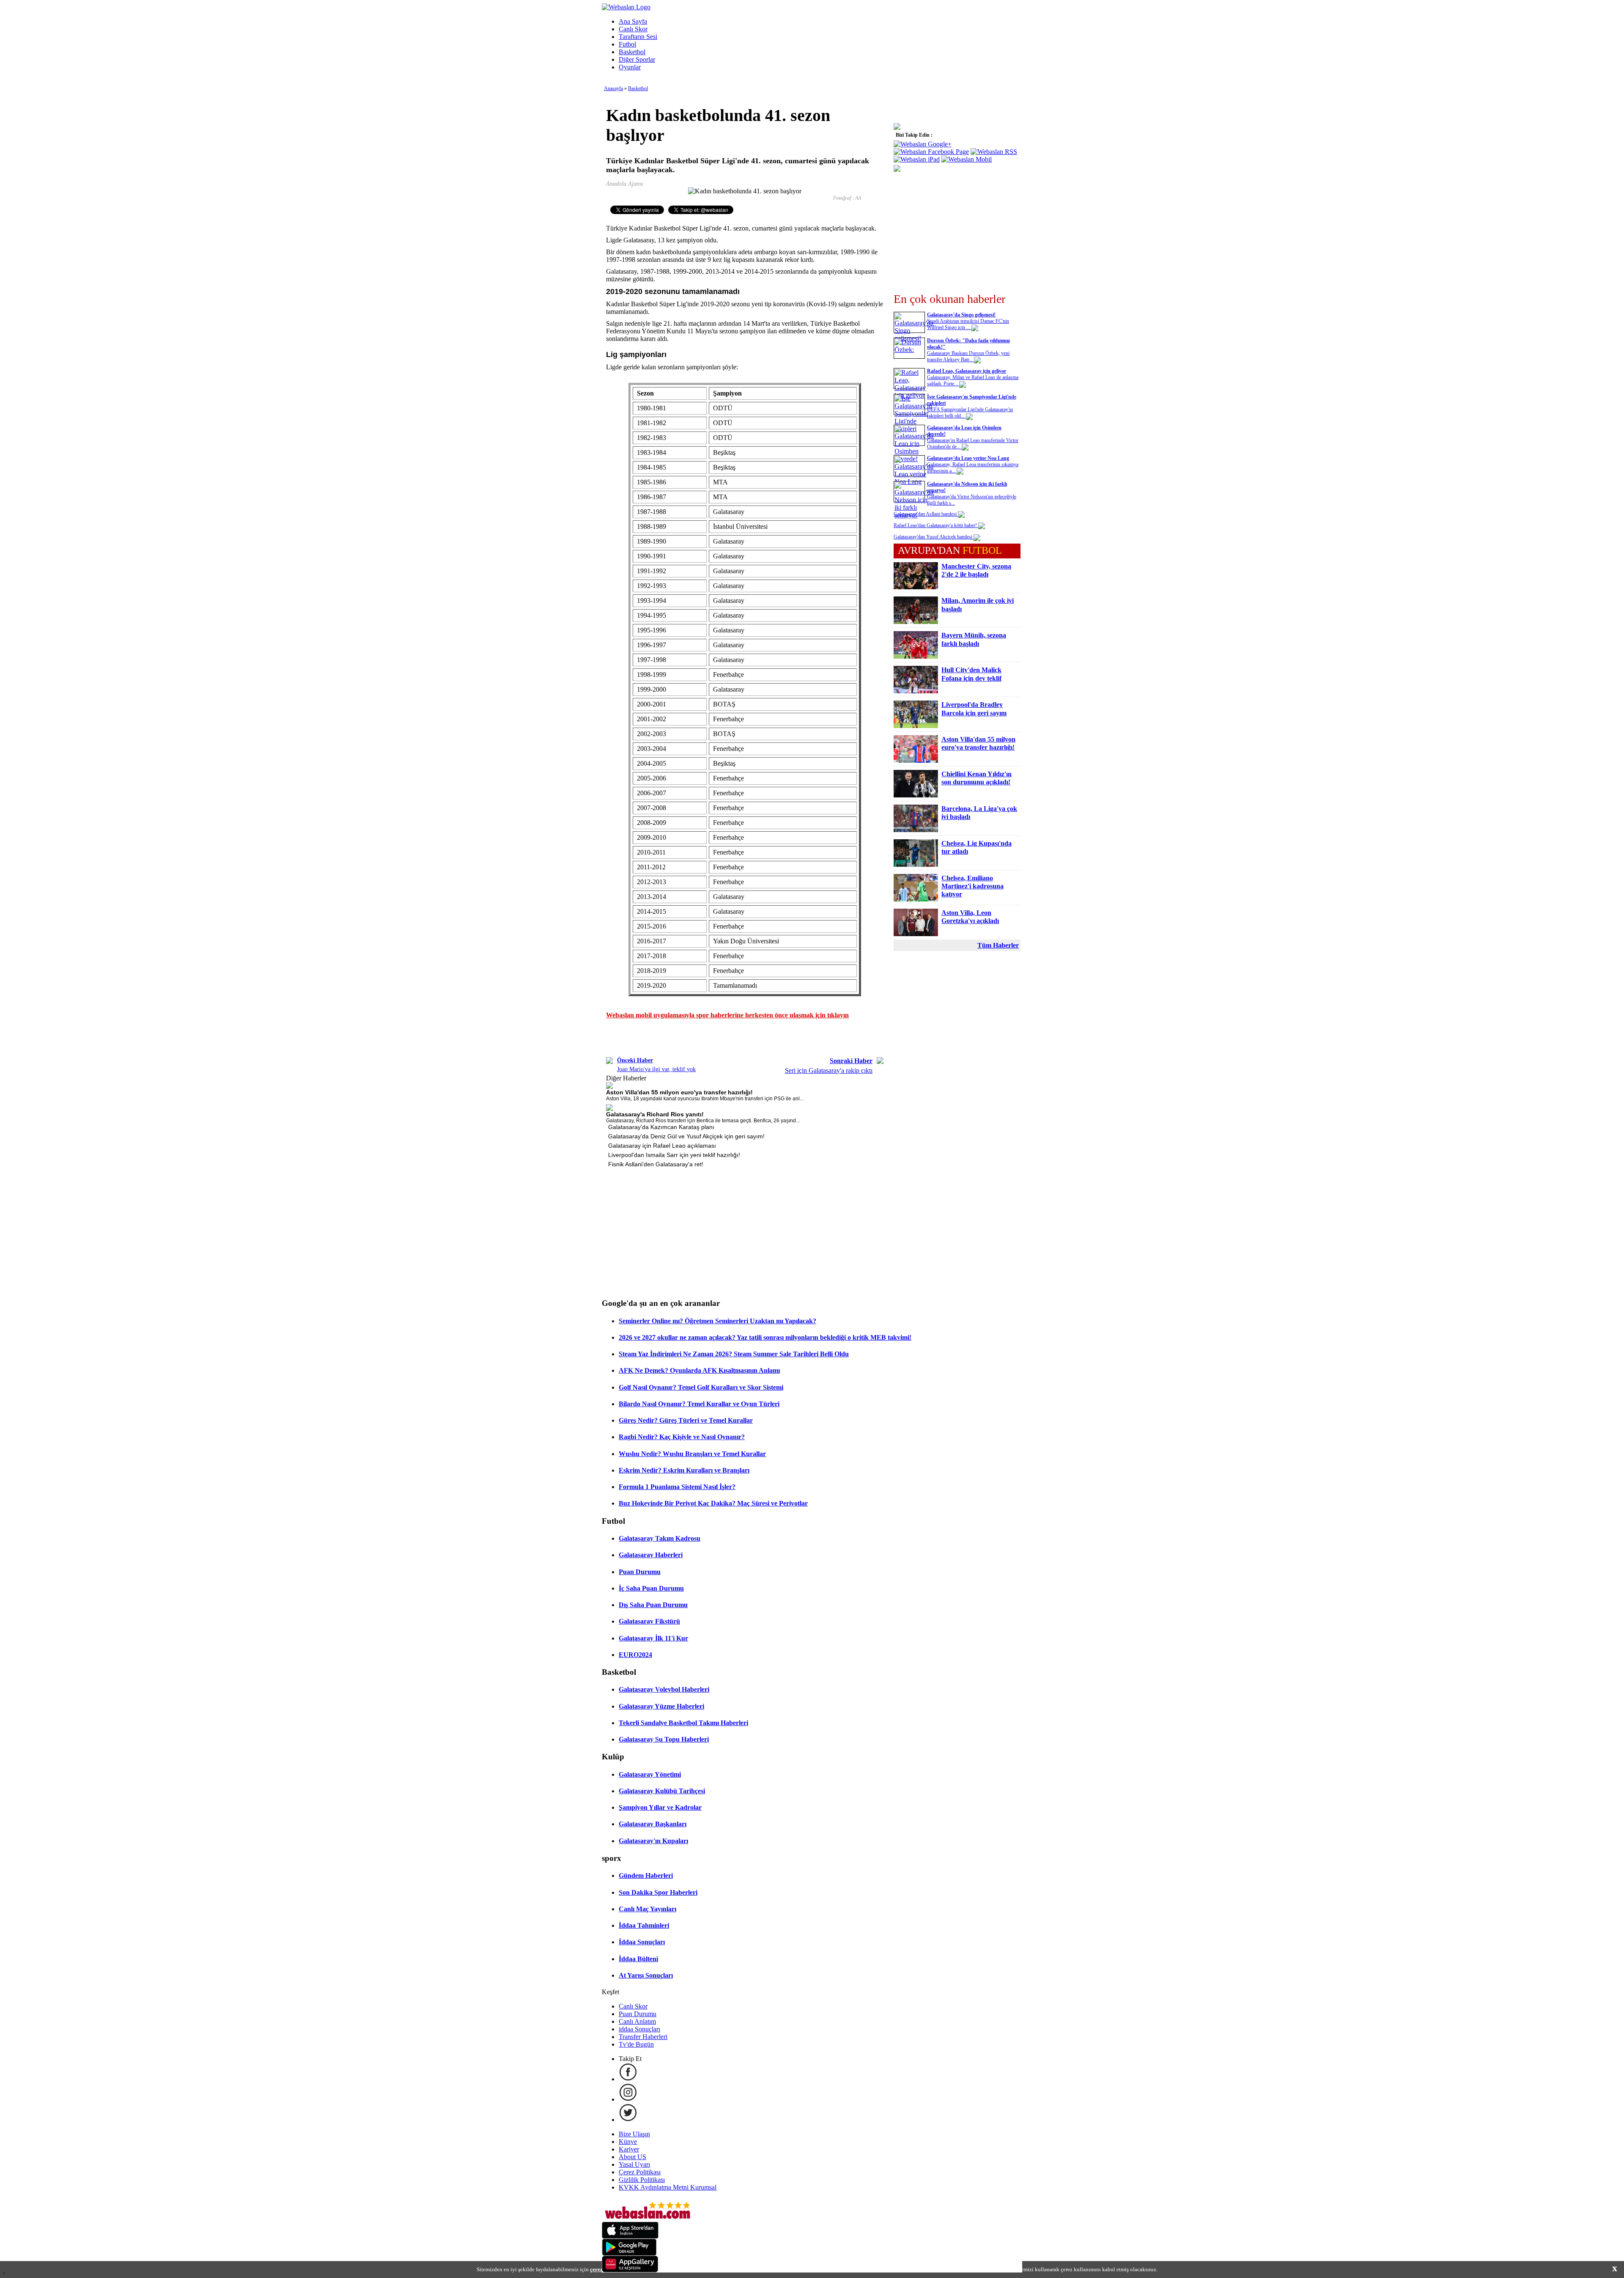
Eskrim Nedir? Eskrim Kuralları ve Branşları (684, 1470)
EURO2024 (635, 1655)
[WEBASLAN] (626, 7)
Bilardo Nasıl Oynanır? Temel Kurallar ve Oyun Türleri (699, 1404)
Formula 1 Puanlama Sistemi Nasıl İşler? (677, 1487)
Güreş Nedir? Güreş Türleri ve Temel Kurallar (686, 1420)
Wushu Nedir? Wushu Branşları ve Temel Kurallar (692, 1454)
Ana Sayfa (633, 21)
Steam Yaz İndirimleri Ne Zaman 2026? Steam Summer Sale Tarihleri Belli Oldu (734, 1354)
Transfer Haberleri (643, 2037)
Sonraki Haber (851, 1061)
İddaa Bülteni (638, 1959)
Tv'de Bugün (636, 2044)
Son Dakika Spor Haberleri (658, 1892)
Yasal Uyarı (634, 2164)
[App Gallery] (630, 2270)
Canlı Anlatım (637, 2021)
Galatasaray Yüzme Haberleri (661, 1706)
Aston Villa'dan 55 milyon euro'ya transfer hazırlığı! (679, 1092)
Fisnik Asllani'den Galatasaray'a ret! (656, 1164)
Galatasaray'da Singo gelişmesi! (961, 315)
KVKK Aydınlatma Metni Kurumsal (668, 2187)
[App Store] (630, 2236)
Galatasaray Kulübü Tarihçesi (662, 1791)
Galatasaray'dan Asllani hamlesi (926, 514)
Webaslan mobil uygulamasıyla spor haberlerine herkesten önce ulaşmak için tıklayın (727, 1015)
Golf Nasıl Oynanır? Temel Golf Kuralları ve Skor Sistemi (701, 1387)
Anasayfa (613, 88)
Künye (628, 2142)
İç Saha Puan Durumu (651, 1588)
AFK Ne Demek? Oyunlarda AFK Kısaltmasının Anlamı (699, 1370)
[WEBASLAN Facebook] (628, 2079)
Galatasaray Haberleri (651, 1555)
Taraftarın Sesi (638, 37)
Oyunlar (630, 67)
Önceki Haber (635, 1060)
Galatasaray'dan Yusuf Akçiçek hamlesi (934, 537)
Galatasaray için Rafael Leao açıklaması (662, 1146)
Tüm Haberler (998, 945)
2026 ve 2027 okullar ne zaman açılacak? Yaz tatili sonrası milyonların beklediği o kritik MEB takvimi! (765, 1337)
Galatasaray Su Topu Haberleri (664, 1739)
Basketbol (632, 52)
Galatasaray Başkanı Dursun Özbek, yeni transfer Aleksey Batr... (968, 356)
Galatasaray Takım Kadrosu (660, 1538)
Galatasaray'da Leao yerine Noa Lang (968, 458)
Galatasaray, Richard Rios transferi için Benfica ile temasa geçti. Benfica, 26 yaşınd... (703, 1121)
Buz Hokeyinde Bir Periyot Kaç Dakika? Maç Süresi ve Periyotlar (713, 1503)
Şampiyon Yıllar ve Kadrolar (660, 1807)
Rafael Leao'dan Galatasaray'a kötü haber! (936, 525)
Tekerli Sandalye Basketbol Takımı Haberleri (683, 1723)
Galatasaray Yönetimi (650, 1774)
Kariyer (629, 2149)
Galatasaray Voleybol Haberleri (664, 1689)
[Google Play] (629, 2253)
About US (632, 2157)
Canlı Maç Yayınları (647, 1909)
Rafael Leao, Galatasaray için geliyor (967, 371)
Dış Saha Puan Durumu (653, 1605)
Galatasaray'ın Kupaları (653, 1841)
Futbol (627, 44)
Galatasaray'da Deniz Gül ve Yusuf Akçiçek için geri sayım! (686, 1136)
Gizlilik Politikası (642, 2180)
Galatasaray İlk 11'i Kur (653, 1638)
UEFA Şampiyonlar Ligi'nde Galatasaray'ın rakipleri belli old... (970, 413)
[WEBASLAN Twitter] (628, 2120)
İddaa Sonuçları (642, 1942)
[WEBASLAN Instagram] (628, 2099)
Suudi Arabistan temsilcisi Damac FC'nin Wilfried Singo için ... (968, 324)
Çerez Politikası (640, 2172)
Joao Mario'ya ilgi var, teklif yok (656, 1069)
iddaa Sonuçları (639, 2029)
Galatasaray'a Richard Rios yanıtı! (655, 1114)
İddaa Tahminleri (644, 1925)
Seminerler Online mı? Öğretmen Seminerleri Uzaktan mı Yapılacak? (717, 1321)
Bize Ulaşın (634, 2134)
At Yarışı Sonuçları (646, 1975)
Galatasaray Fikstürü (649, 1621)
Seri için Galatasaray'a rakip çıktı (829, 1070)
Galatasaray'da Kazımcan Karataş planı (661, 1127)
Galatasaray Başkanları (653, 1824)
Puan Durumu (640, 1572)
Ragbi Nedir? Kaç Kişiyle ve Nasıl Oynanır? (682, 1437)
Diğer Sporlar (637, 59)
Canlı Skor (633, 29)
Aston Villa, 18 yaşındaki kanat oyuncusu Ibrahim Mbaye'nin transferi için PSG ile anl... (705, 1099)
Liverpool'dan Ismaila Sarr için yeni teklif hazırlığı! (674, 1155)
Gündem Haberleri (646, 1875)
